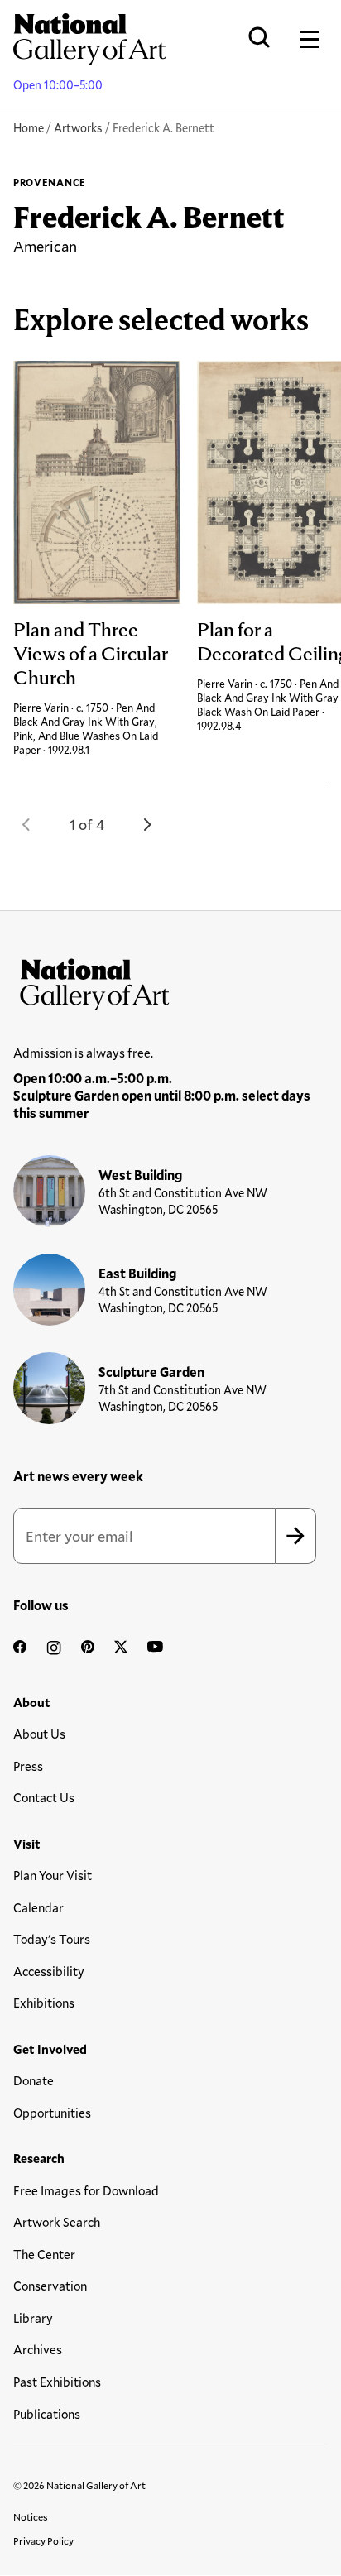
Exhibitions (44, 2003)
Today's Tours (52, 1939)
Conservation (50, 2286)
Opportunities (52, 2113)
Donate (34, 2080)
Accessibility (49, 1971)
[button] (26, 824)
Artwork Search (57, 2222)
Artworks (78, 128)
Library (33, 2318)
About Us (39, 1734)
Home (29, 128)
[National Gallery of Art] (170, 981)
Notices (31, 2516)
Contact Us (44, 1797)
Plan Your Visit (53, 1875)
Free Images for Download (86, 2190)
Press (28, 1766)
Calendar (38, 1907)
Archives (38, 2349)
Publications (47, 2414)
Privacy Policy (43, 2540)
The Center (44, 2254)
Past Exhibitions (57, 2382)
